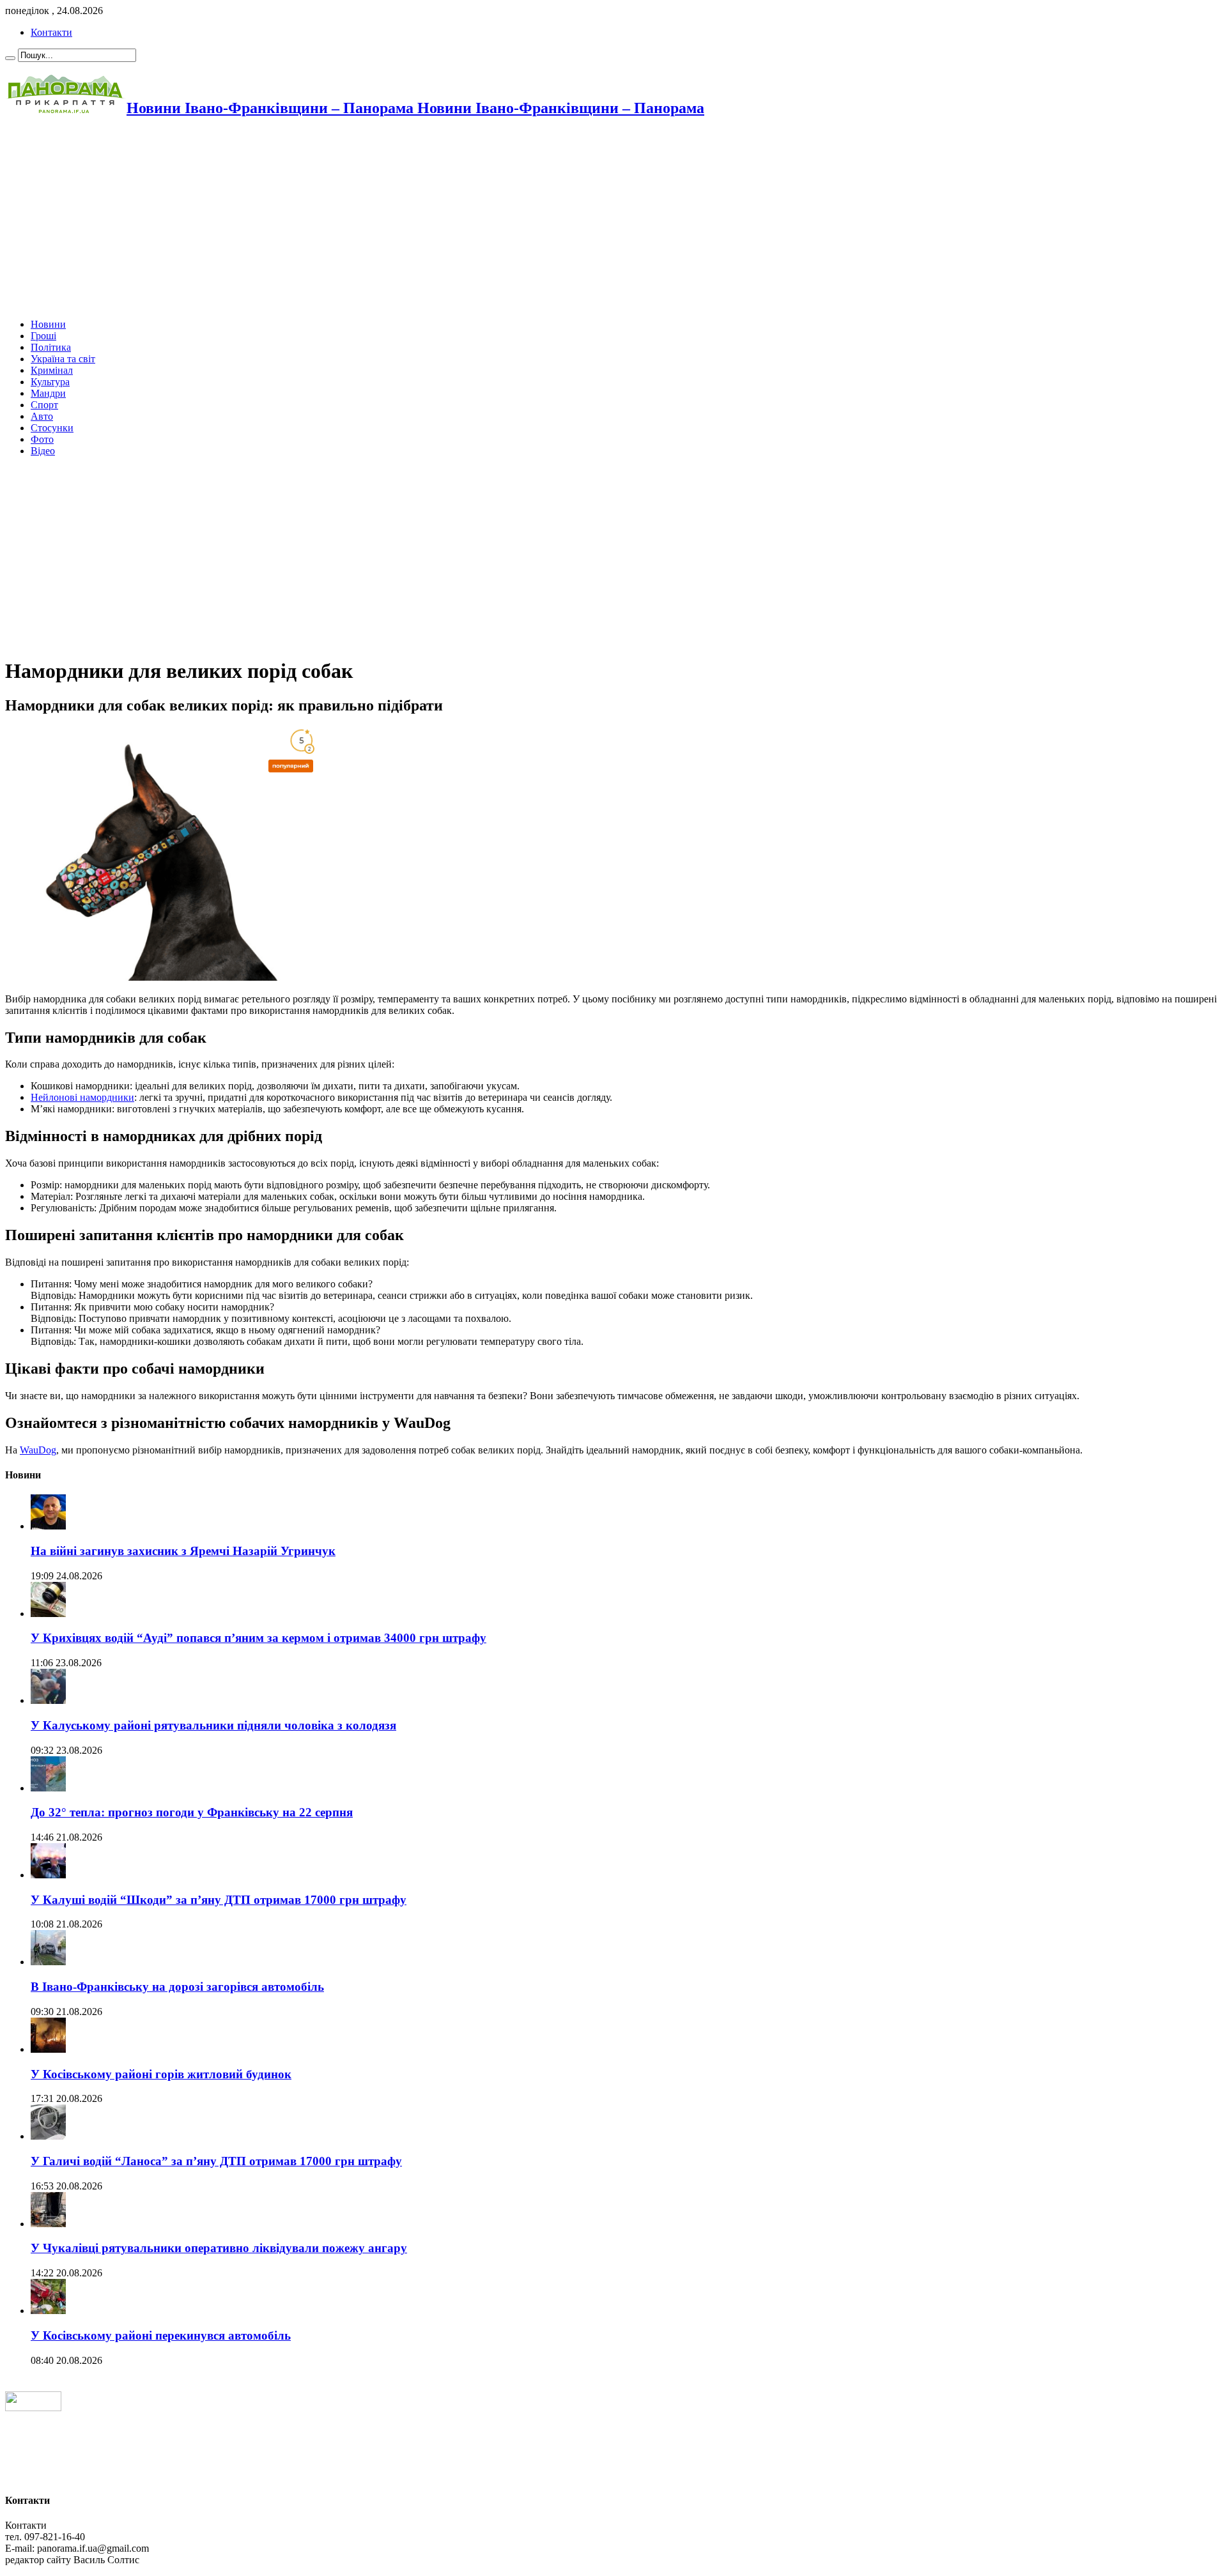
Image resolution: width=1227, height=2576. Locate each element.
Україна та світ (63, 359)
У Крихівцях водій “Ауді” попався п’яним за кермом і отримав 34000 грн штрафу (259, 1638)
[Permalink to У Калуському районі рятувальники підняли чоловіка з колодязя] (48, 1700)
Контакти (51, 32)
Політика (51, 347)
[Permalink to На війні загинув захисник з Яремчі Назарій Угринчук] (48, 1526)
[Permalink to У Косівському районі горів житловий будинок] (48, 2049)
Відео (43, 451)
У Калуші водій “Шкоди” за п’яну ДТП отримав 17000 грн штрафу (219, 1900)
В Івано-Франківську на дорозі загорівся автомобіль (177, 1987)
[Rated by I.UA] (33, 2408)
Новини (48, 324)
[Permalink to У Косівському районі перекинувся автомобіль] (48, 2311)
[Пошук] (10, 58)
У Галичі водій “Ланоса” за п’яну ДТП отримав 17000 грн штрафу (216, 2161)
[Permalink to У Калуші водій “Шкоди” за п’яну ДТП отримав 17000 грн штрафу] (48, 1875)
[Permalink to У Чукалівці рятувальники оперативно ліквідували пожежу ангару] (48, 2224)
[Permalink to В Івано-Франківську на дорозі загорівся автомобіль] (48, 1962)
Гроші (43, 336)
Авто (42, 416)
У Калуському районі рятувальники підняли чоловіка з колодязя (213, 1725)
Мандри (48, 393)
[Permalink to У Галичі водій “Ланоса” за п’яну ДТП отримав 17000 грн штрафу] (48, 2136)
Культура (50, 382)
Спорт (44, 405)
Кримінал (52, 370)
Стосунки (52, 428)
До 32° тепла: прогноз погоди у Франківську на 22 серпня (192, 1812)
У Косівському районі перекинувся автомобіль (161, 2335)
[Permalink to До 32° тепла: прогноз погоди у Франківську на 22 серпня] (48, 1788)
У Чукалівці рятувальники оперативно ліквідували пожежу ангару (219, 2248)
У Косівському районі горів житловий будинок (161, 2074)
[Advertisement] (389, 219)
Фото (42, 439)
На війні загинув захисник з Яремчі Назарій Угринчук (183, 1551)
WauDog (38, 1450)
